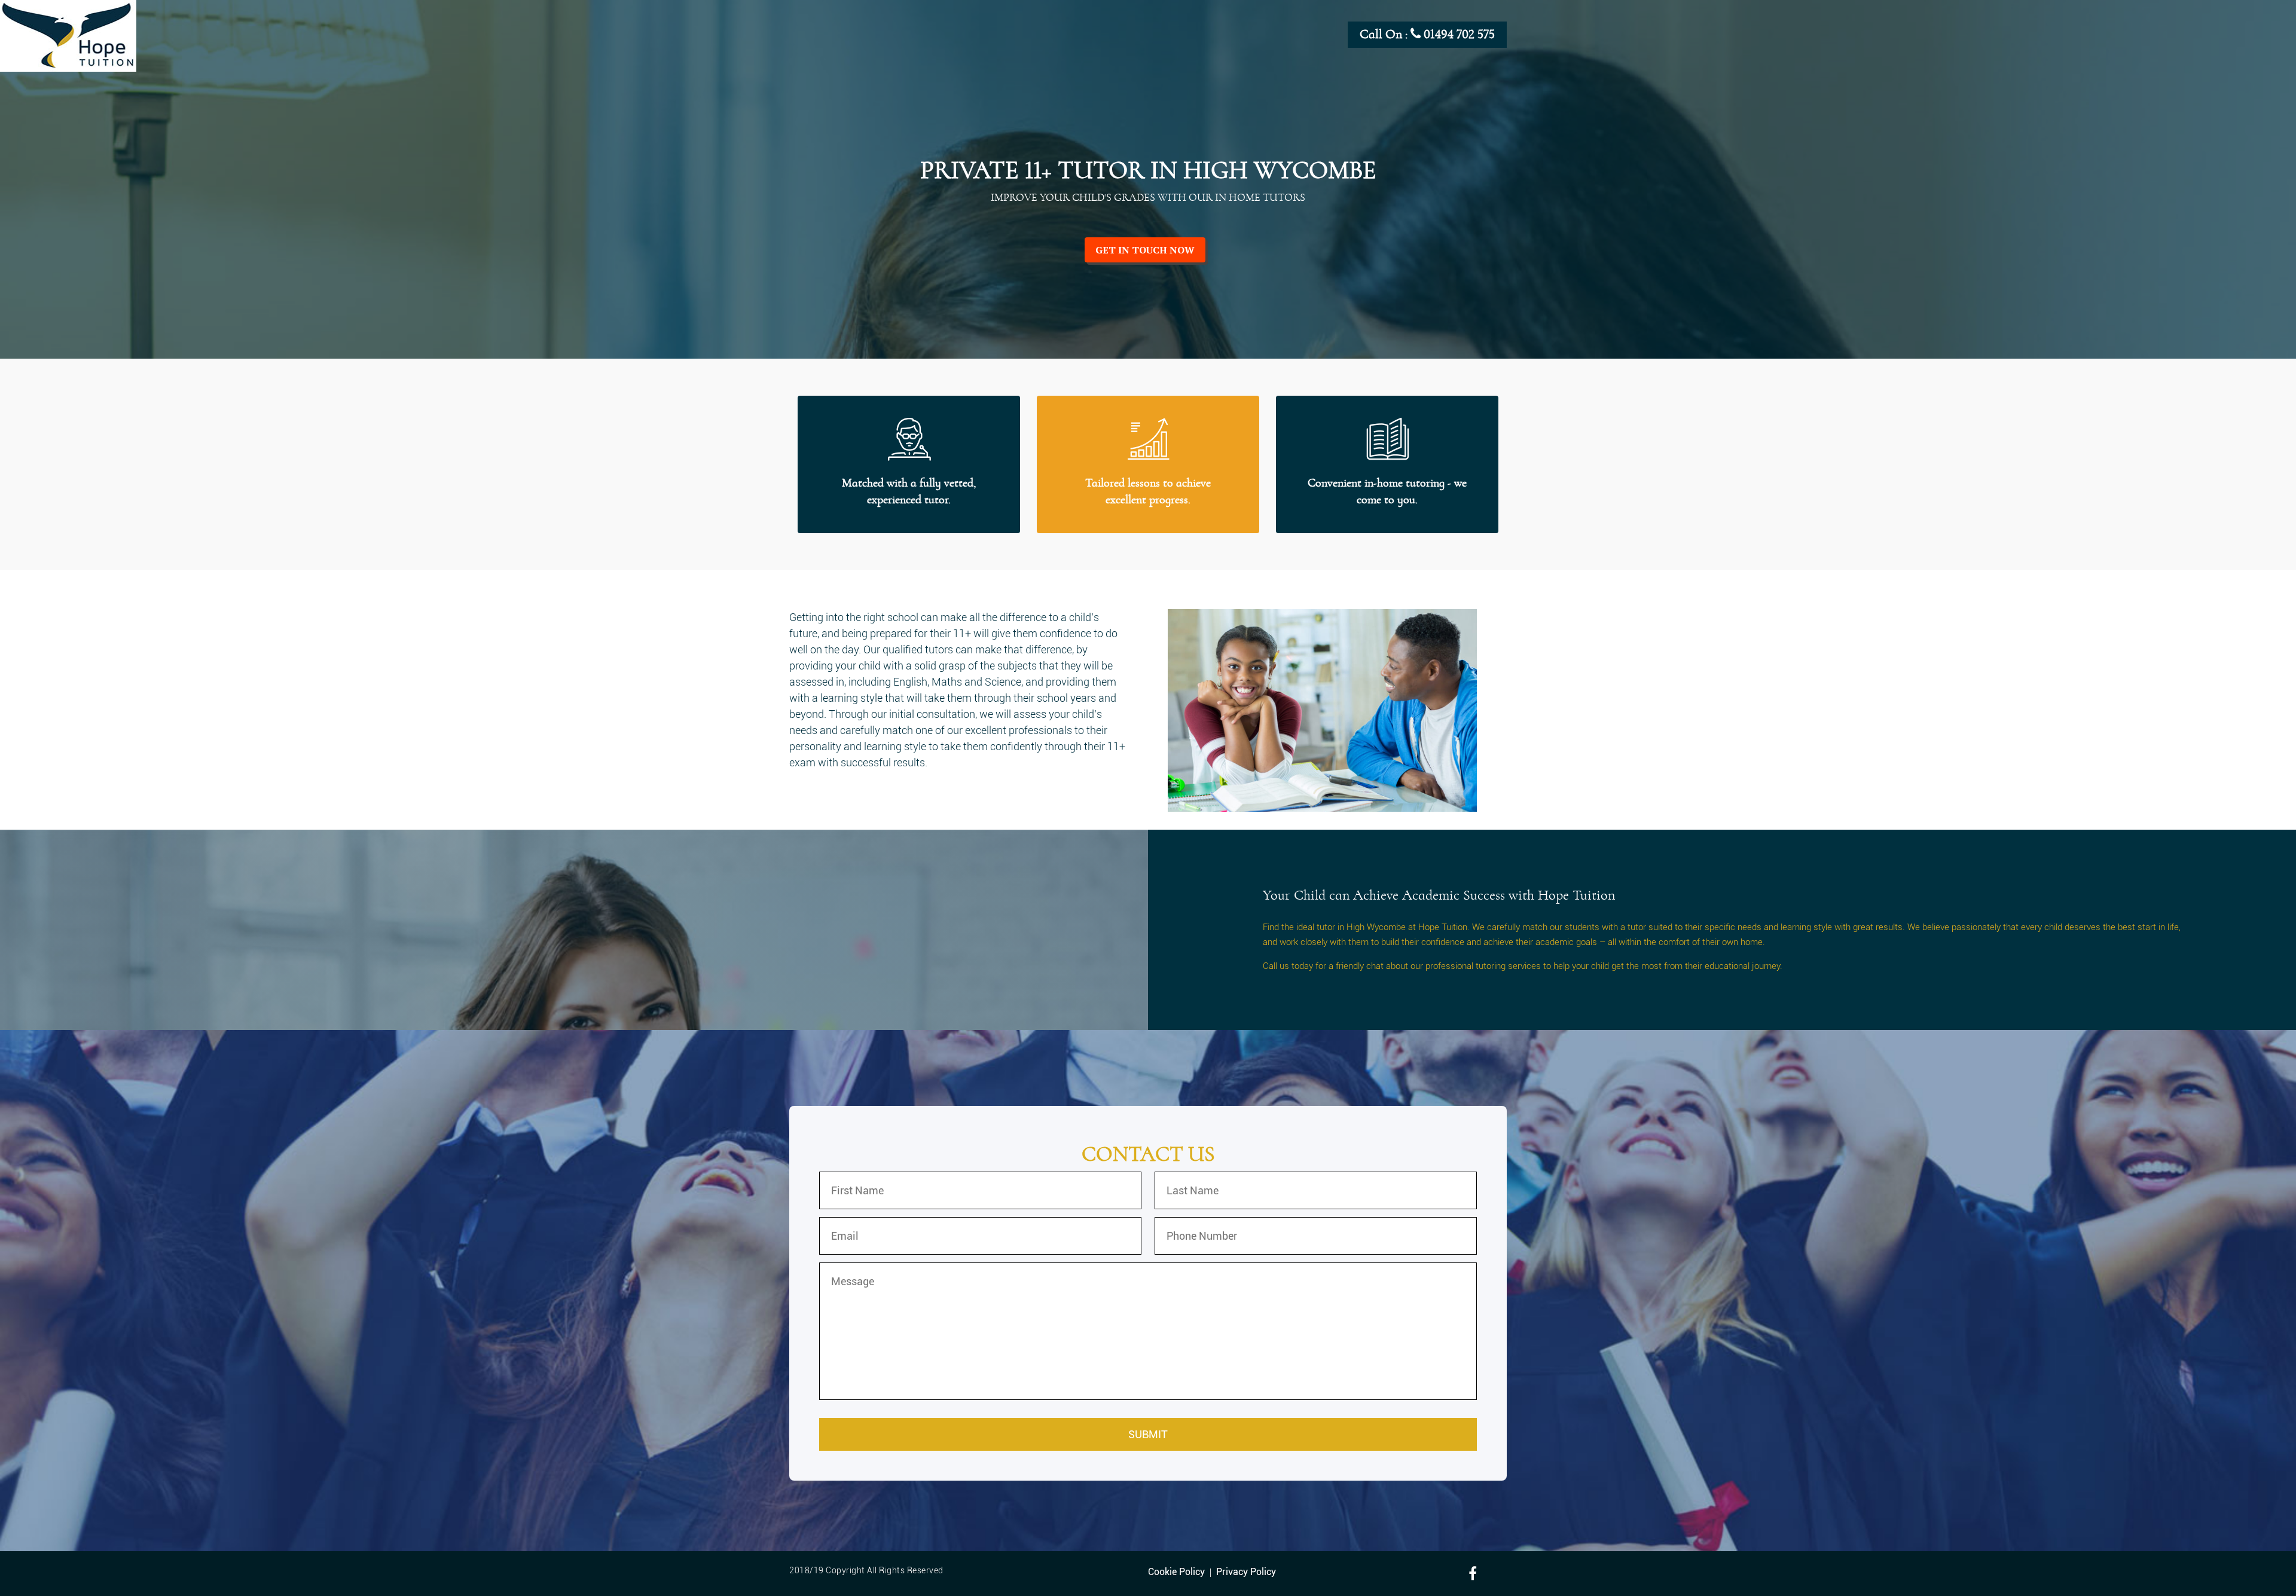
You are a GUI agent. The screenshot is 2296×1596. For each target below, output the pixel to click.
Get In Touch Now (1145, 250)
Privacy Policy (1246, 1572)
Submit (1148, 1434)
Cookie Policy (1176, 1572)
